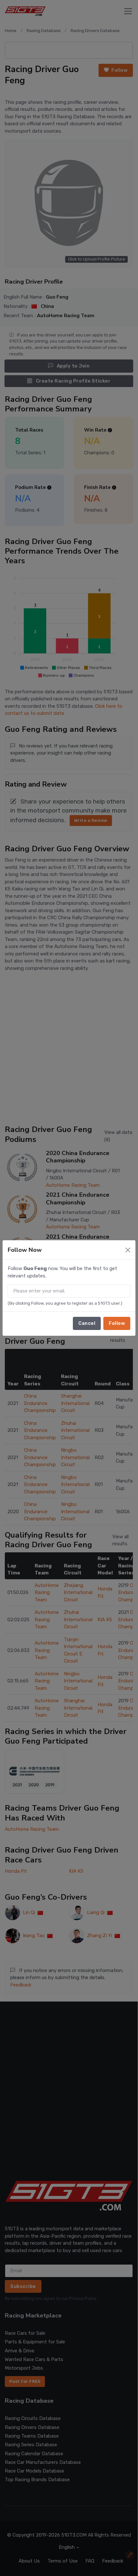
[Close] (128, 1250)
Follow (117, 1323)
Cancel (87, 1323)
